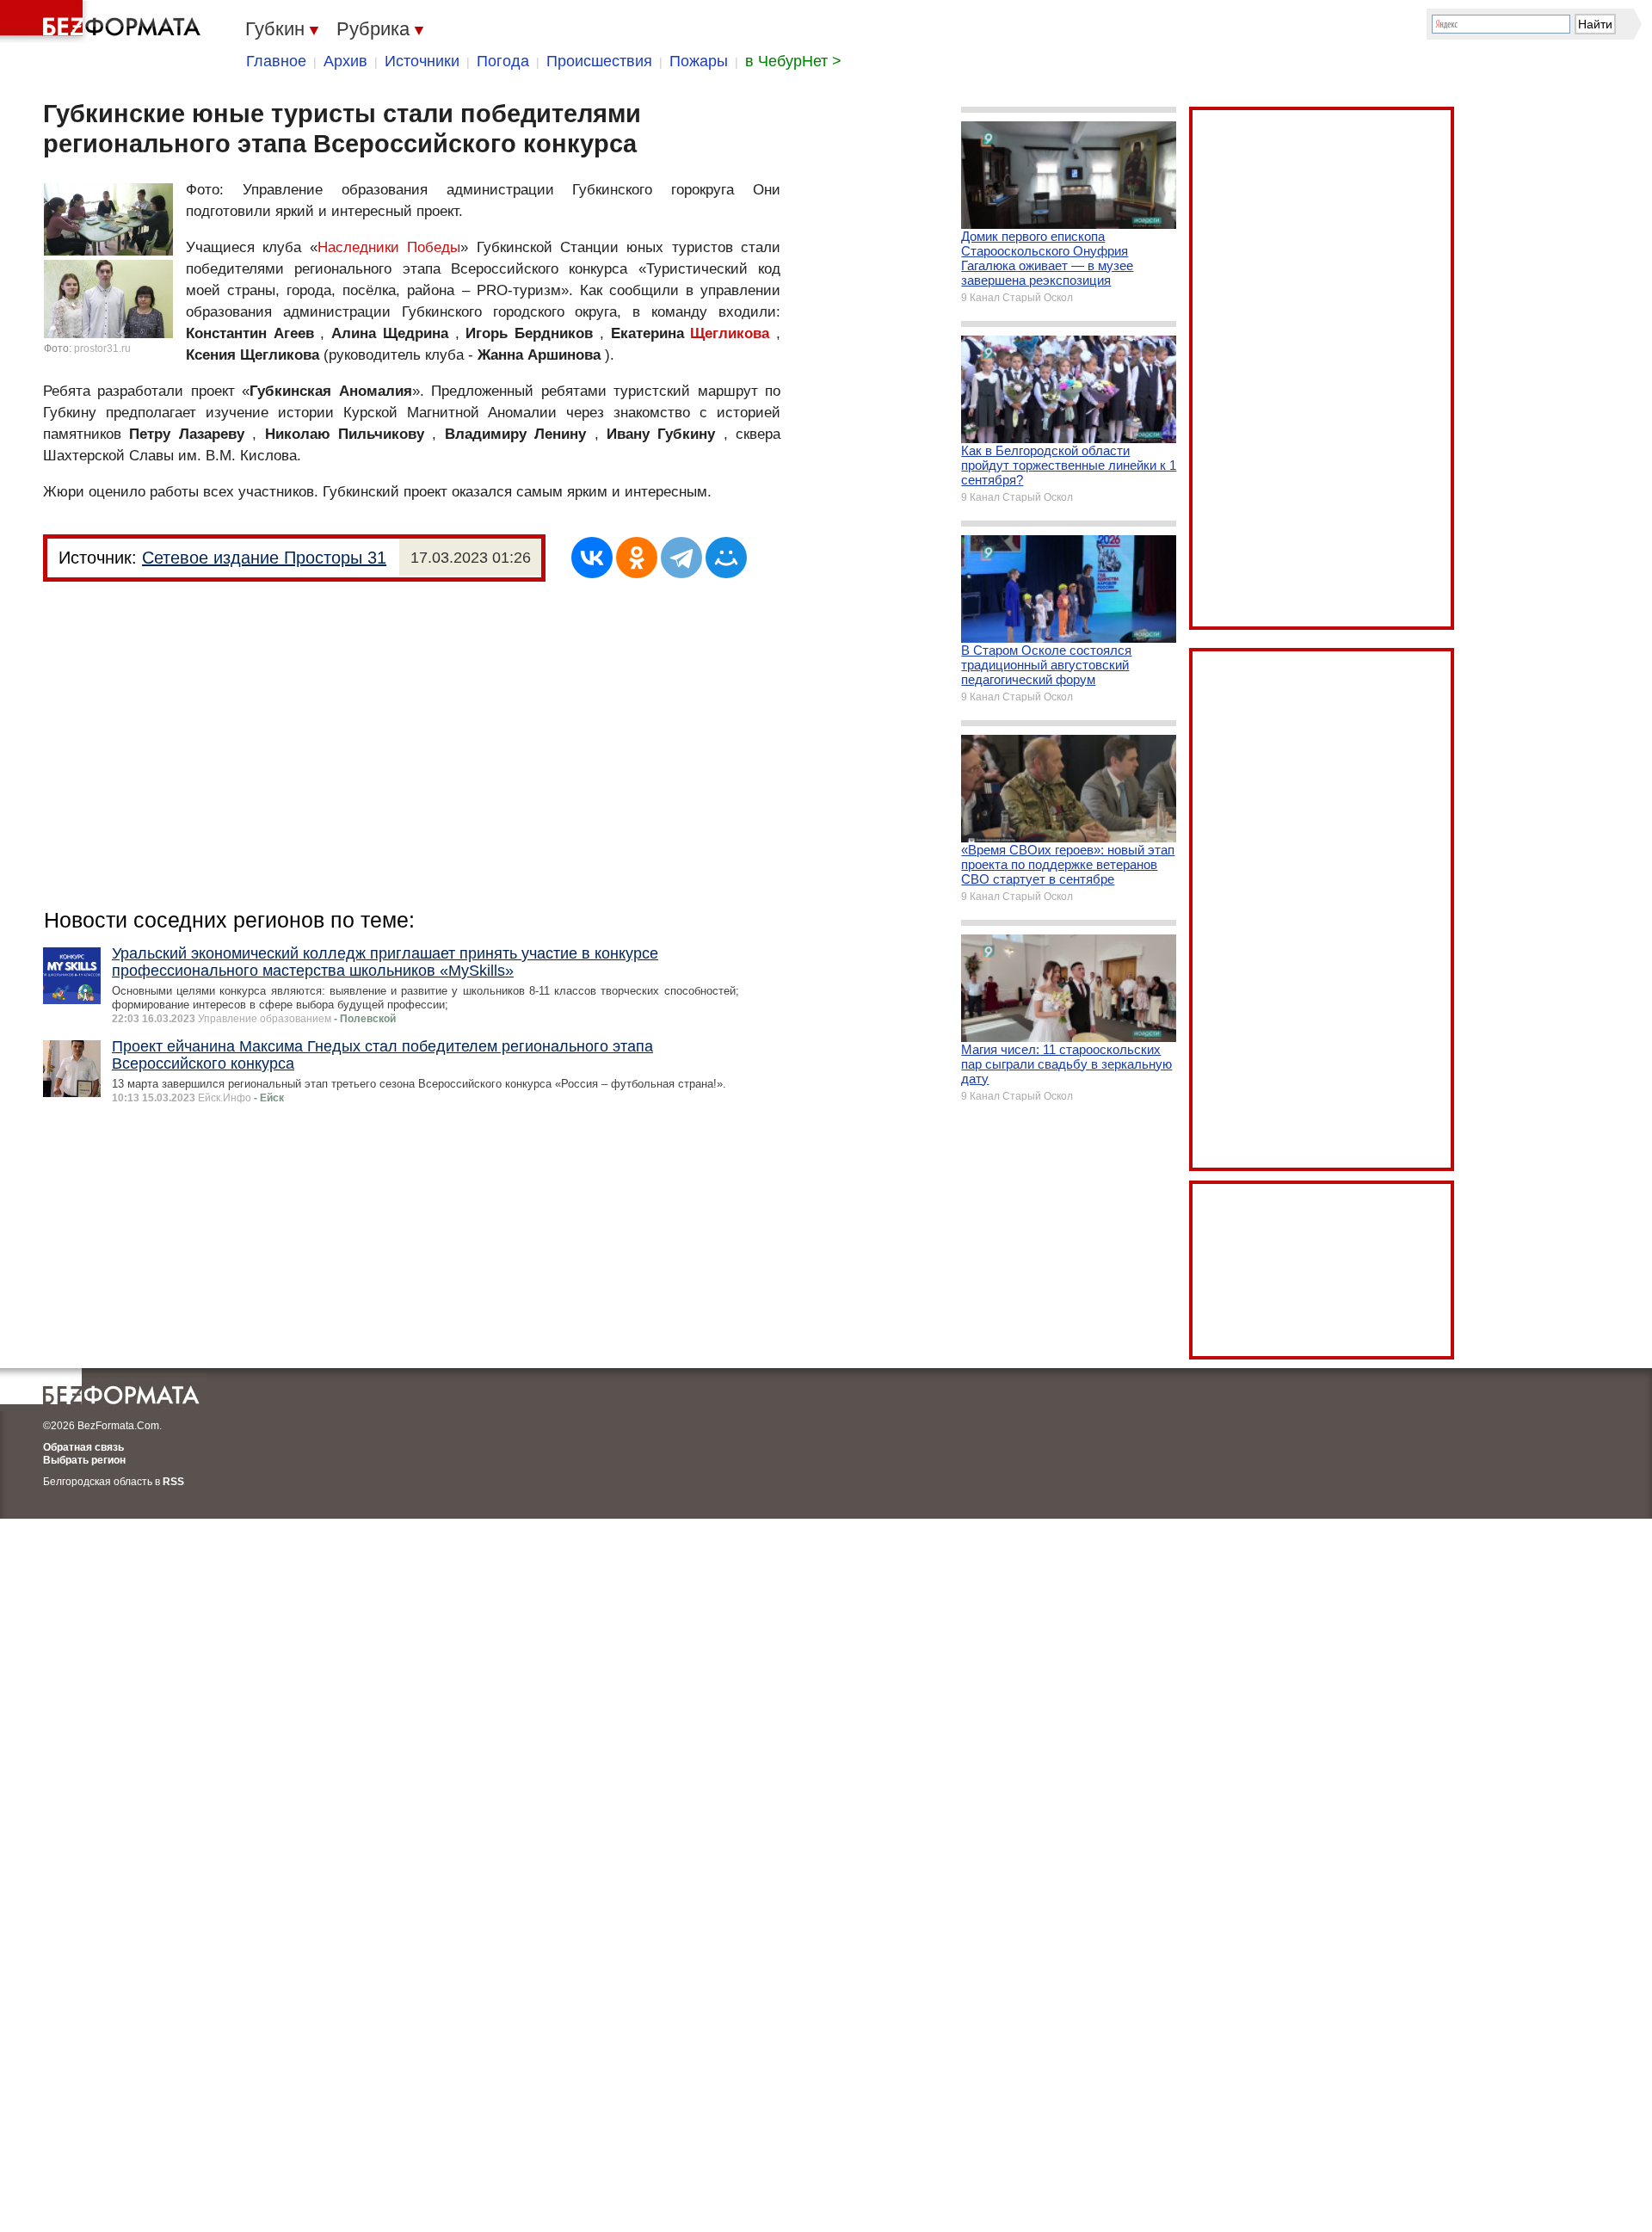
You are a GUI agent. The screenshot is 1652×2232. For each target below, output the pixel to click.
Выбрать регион (84, 1460)
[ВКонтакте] (592, 558)
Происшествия (599, 61)
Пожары (699, 61)
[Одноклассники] (637, 558)
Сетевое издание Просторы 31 (264, 558)
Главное (276, 61)
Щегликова (730, 333)
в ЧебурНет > (793, 61)
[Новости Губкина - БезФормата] (103, 22)
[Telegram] (681, 558)
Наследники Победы (389, 247)
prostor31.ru (102, 348)
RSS (173, 1482)
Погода (503, 61)
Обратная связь (83, 1447)
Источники (422, 61)
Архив (345, 61)
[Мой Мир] (726, 558)
